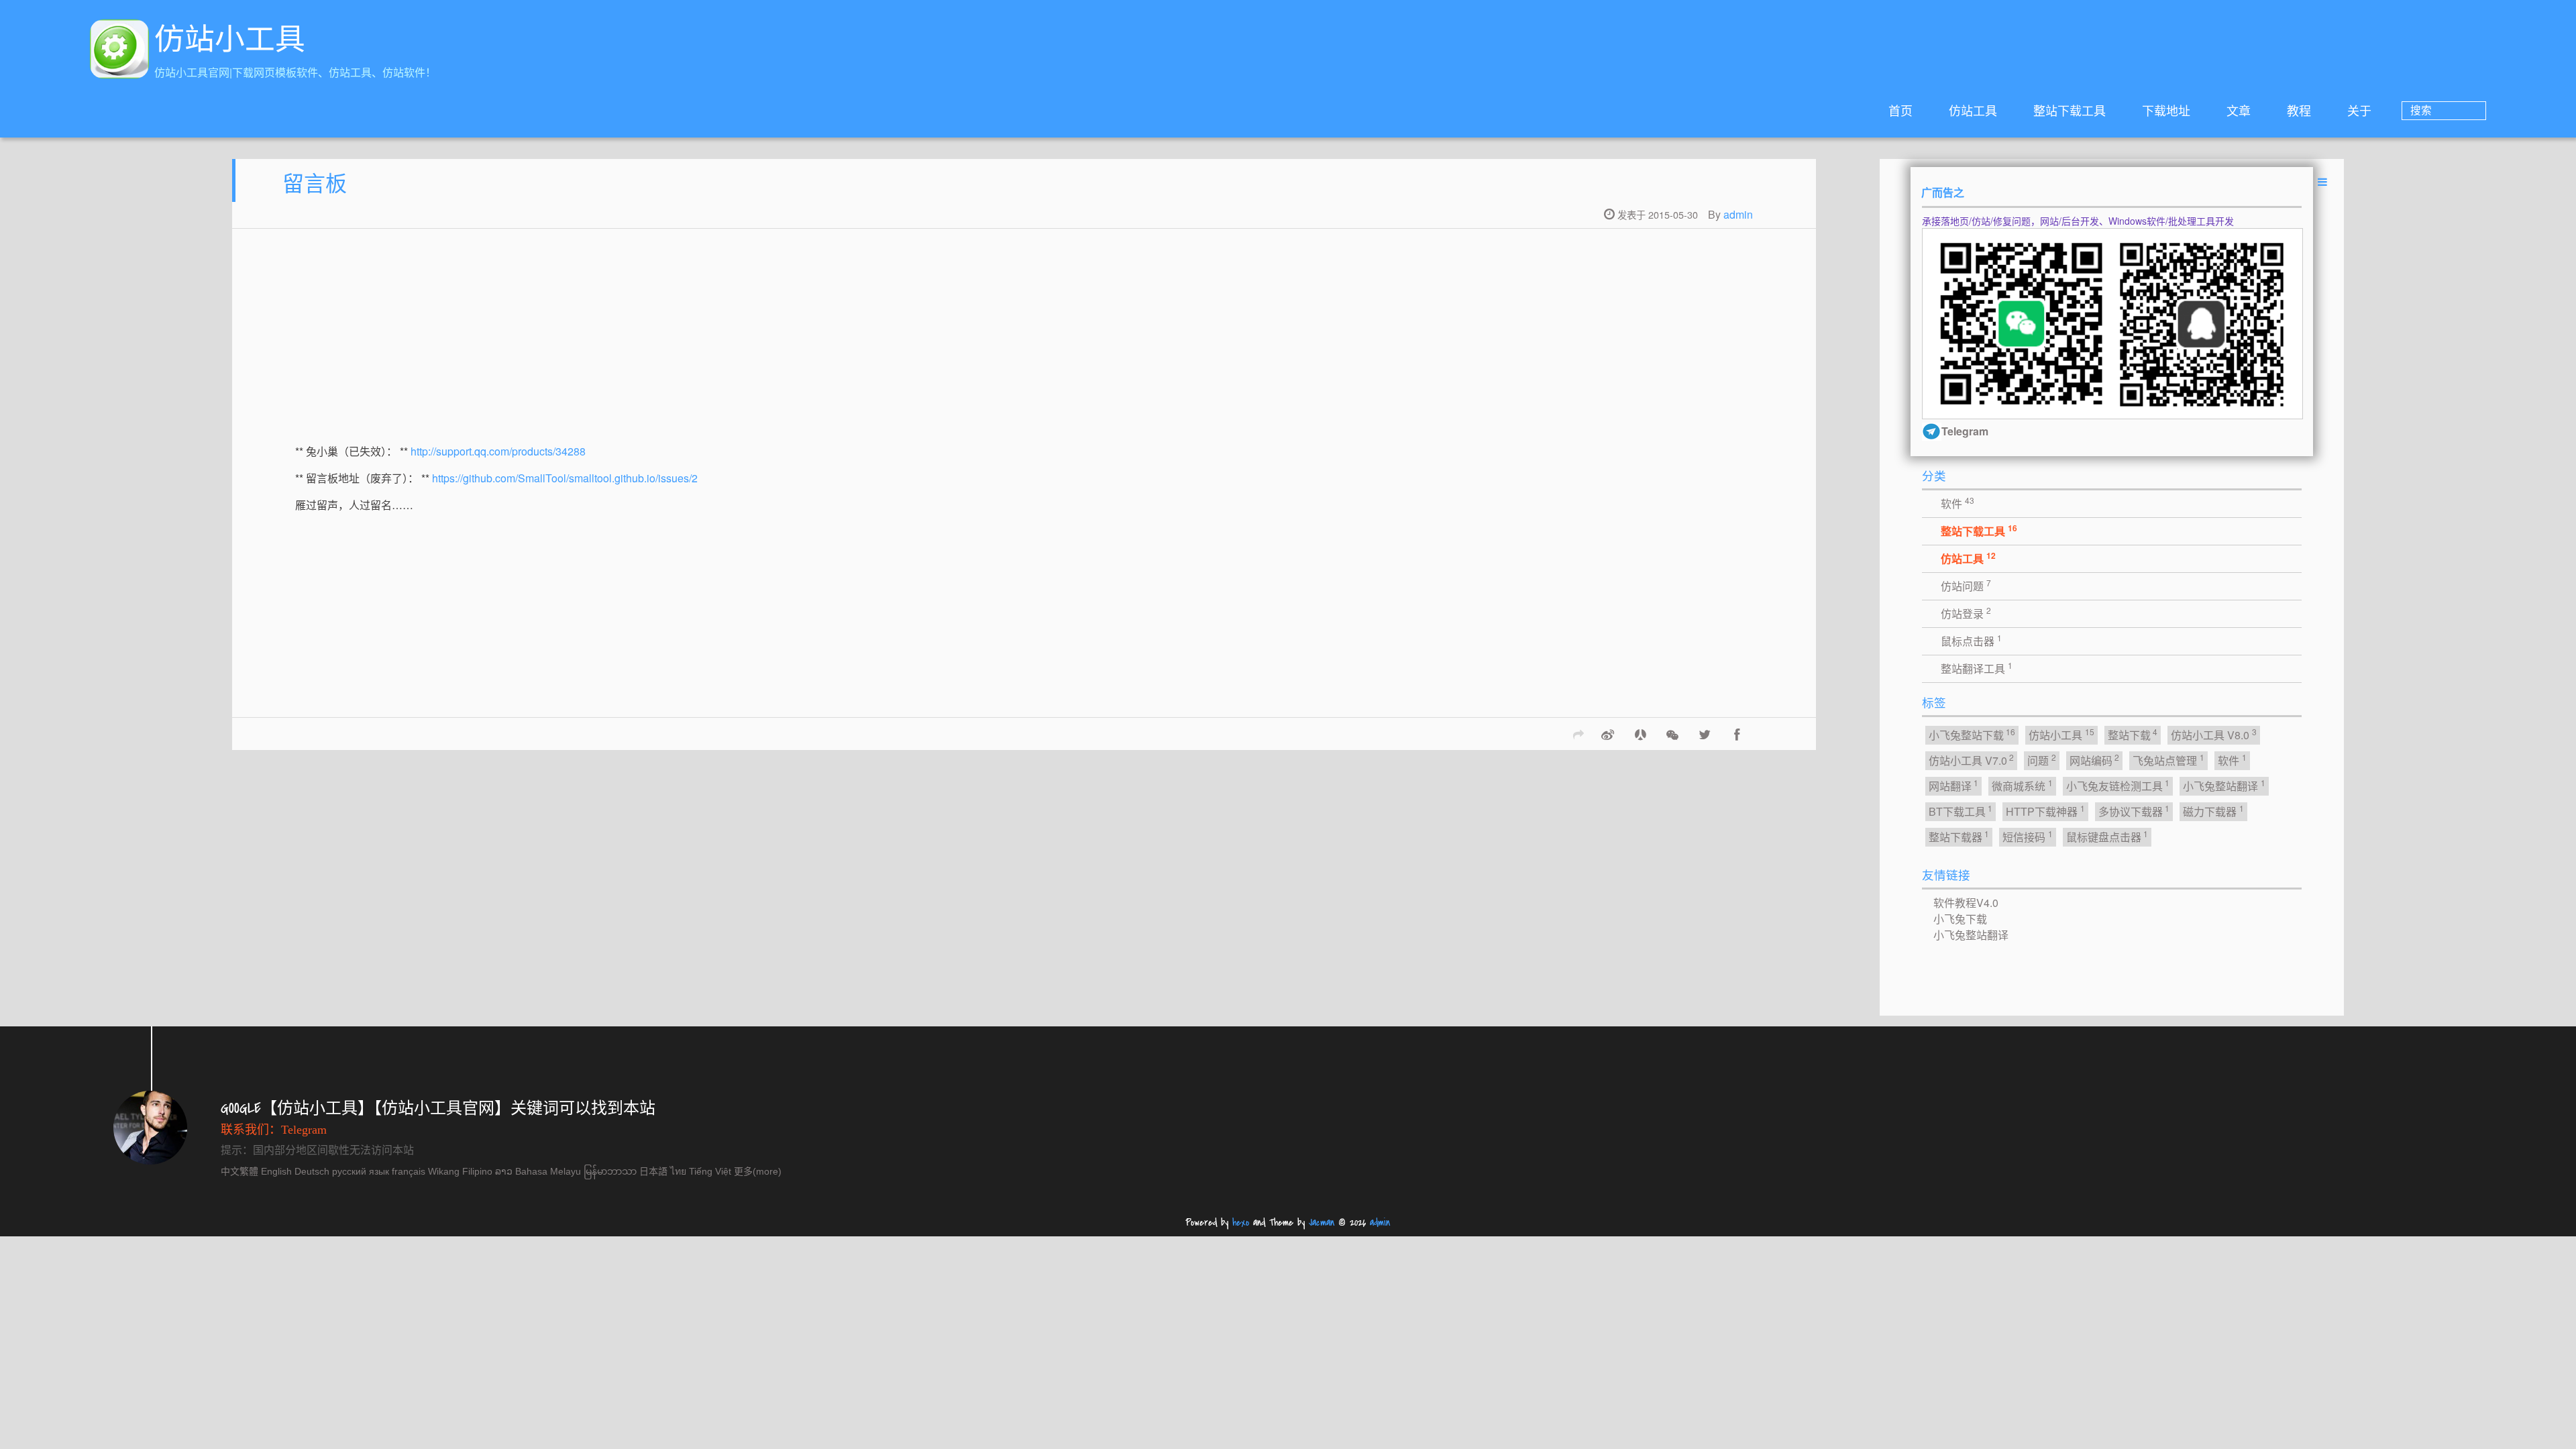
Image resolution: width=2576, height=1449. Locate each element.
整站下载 (2133, 734)
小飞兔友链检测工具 (2118, 785)
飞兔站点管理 (2168, 760)
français (409, 1171)
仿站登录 (1966, 613)
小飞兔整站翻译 (2224, 785)
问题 (2042, 760)
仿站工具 (1973, 110)
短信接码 (2028, 836)
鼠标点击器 (1971, 640)
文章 (2239, 110)
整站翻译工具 (1977, 668)
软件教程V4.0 (1966, 903)
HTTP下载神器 (2045, 811)
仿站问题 (1966, 585)
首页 (1900, 110)
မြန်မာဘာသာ (610, 1171)
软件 (1957, 503)
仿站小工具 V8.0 (2214, 734)
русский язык (361, 1171)
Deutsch (312, 1171)
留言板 (315, 182)
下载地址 (2166, 110)
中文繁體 (239, 1171)
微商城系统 (2022, 785)
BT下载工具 (1961, 811)
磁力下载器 (2213, 811)
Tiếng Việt (710, 1171)
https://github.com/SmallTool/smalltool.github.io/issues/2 (565, 478)
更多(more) (758, 1171)
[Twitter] (1705, 734)
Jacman (1322, 1223)
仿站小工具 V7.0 (1972, 760)
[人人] (1640, 734)
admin (1738, 214)
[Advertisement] (698, 345)
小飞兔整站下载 (1972, 734)
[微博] (1608, 734)
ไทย (678, 1171)
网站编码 (2095, 760)
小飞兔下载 (1960, 919)
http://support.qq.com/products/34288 (498, 451)
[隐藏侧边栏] (2322, 181)
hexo (1241, 1223)
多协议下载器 (2134, 811)
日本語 (653, 1171)
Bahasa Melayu (548, 1171)
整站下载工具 (2070, 110)
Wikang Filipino (460, 1171)
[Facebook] (1737, 734)
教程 (2299, 110)
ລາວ (504, 1171)
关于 (2359, 110)
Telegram (304, 1130)
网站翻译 (1954, 785)
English (276, 1171)
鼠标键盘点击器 (2107, 836)
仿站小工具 (2061, 734)
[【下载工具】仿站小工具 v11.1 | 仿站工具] (119, 51)
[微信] (1672, 734)
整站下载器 (1959, 836)
